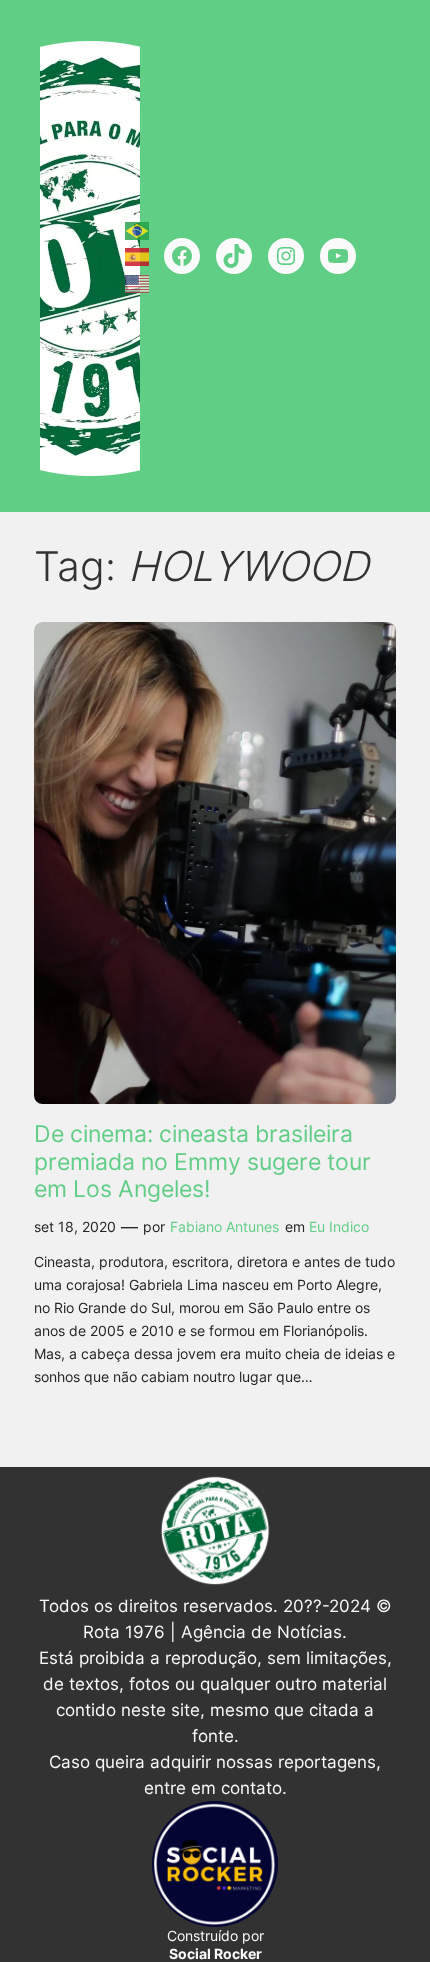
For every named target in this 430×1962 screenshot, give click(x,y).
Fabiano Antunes (224, 1226)
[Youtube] (338, 256)
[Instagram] (286, 256)
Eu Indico (339, 1226)
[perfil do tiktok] (234, 256)
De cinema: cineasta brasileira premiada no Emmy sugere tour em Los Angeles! (202, 1162)
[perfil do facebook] (182, 256)
